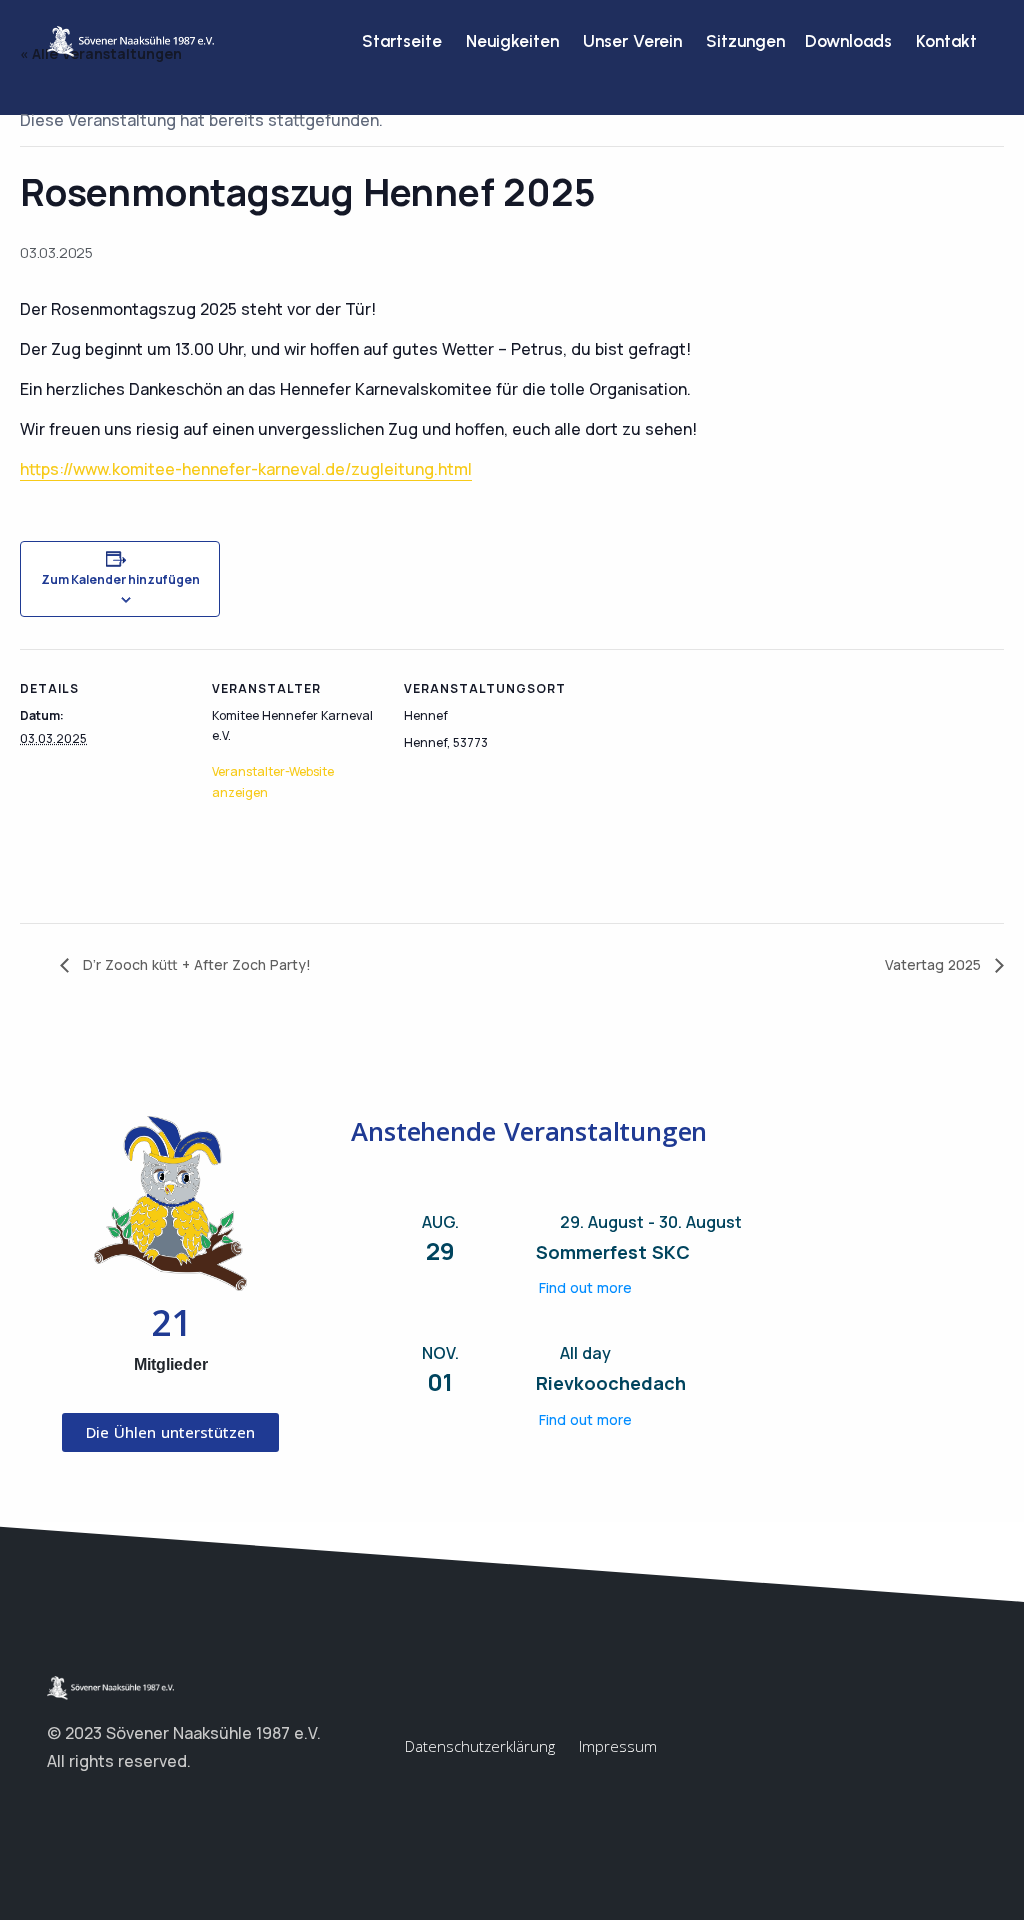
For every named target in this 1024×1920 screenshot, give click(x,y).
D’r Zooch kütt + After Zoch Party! (195, 964)
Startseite (402, 41)
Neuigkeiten (512, 41)
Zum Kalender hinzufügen (120, 579)
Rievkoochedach (611, 1383)
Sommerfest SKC (613, 1252)
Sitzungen (743, 41)
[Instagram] (97, 1810)
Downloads (848, 41)
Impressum (618, 1746)
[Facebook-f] (57, 1810)
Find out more (585, 1287)
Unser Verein (632, 41)
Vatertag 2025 (935, 964)
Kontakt (946, 41)
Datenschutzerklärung (480, 1746)
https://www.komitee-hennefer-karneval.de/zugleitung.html (246, 469)
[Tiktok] (137, 1810)
